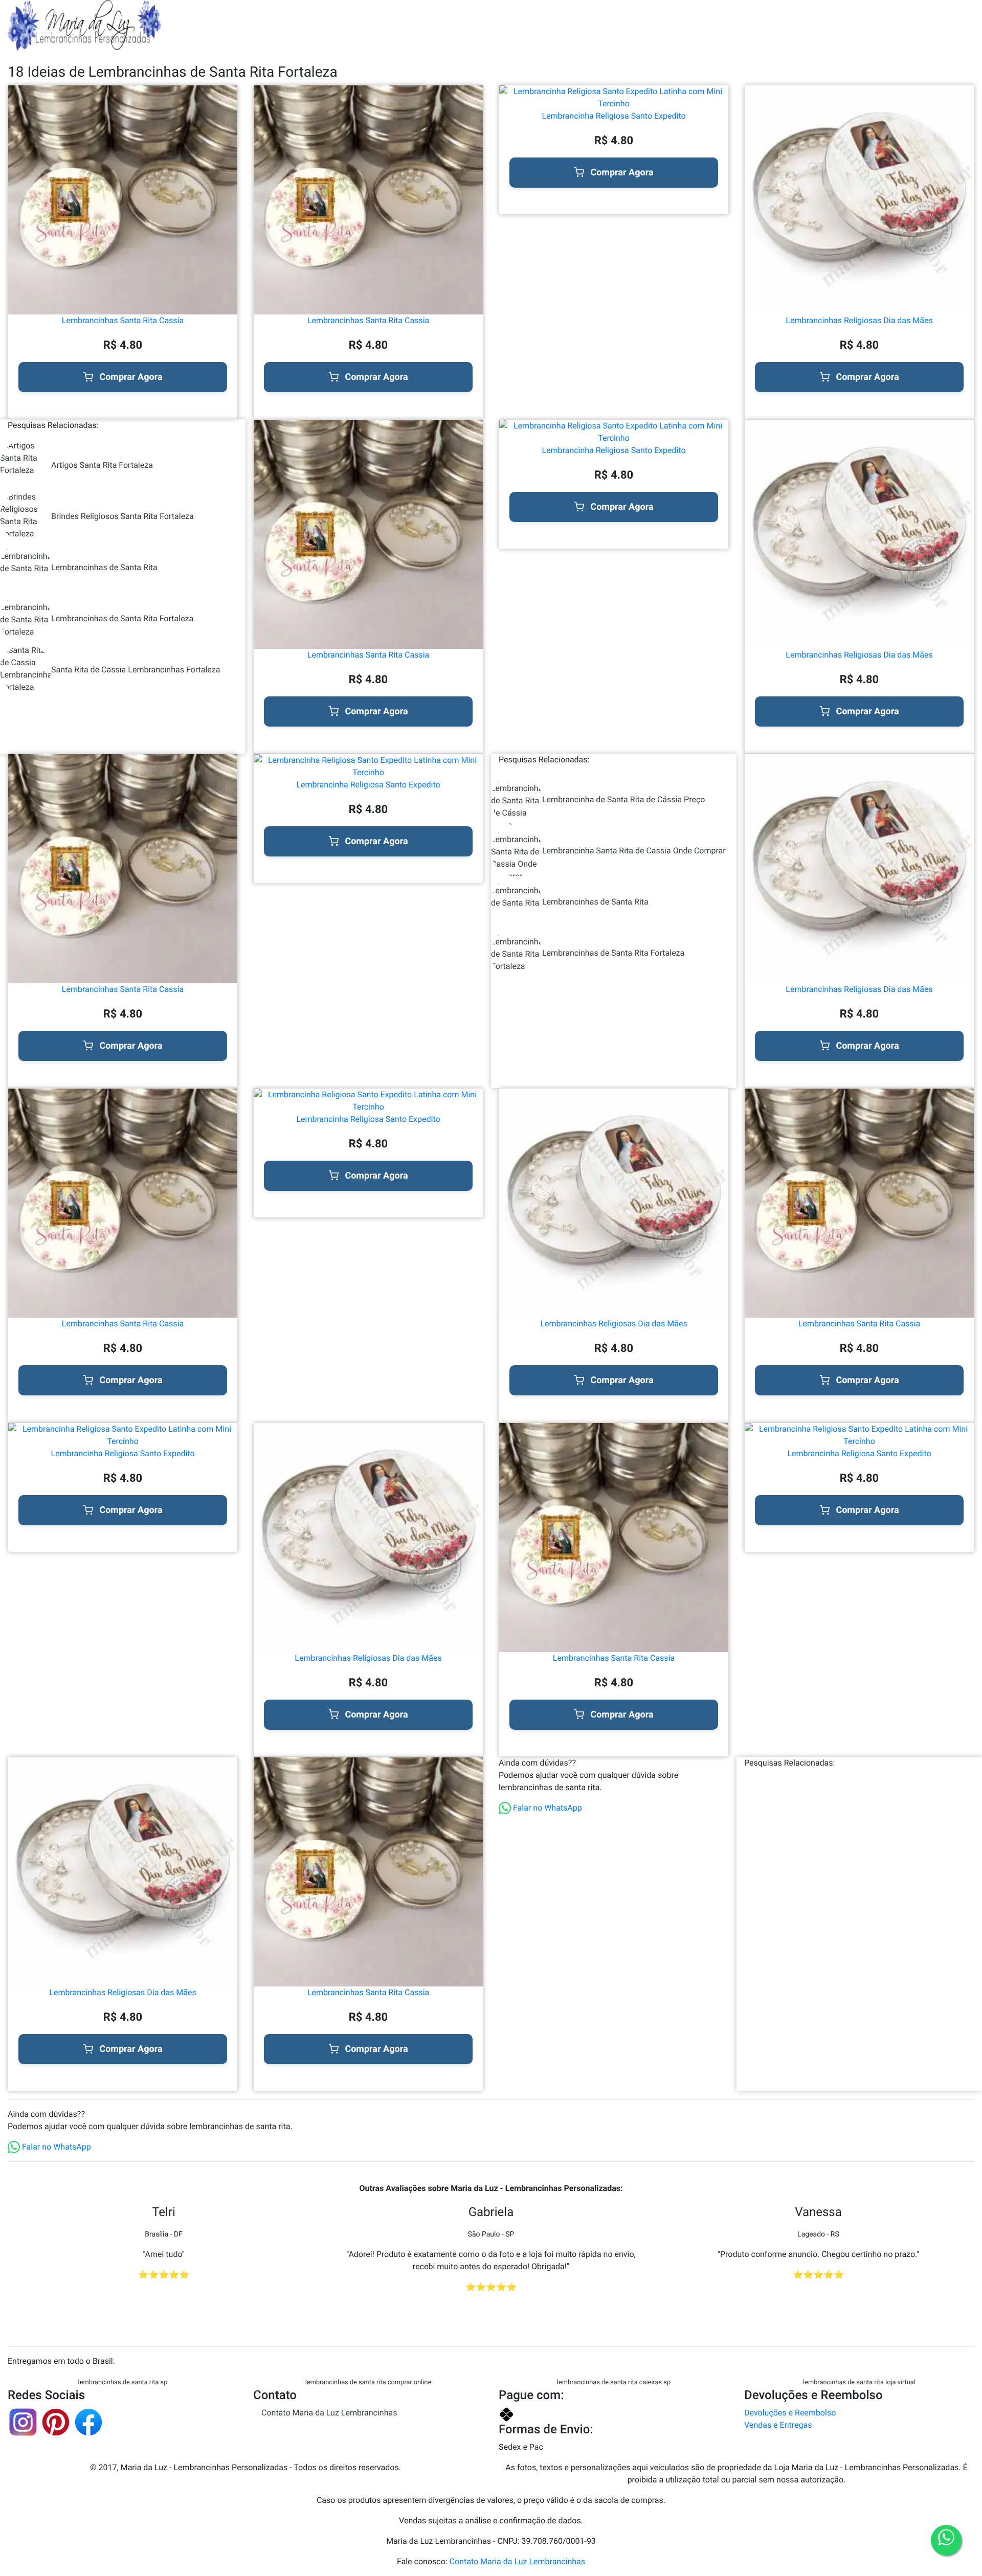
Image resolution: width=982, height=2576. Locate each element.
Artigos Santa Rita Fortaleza (102, 465)
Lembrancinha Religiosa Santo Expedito (613, 116)
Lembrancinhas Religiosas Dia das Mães (859, 320)
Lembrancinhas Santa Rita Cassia (123, 320)
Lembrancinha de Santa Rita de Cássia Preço (623, 799)
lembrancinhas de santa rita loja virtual (859, 2382)
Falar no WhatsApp (546, 1808)
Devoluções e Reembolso (790, 2413)
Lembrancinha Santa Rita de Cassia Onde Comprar (634, 851)
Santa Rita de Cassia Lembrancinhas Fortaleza (136, 670)
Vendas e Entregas (778, 2425)
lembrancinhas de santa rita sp (123, 2382)
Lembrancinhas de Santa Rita (104, 567)
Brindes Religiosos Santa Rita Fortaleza (122, 516)
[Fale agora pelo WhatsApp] (946, 2540)
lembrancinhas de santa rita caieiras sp (614, 2382)
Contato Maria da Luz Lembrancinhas (329, 2413)
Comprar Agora (131, 377)
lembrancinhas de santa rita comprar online (368, 2382)
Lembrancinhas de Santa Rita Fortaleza (122, 618)
